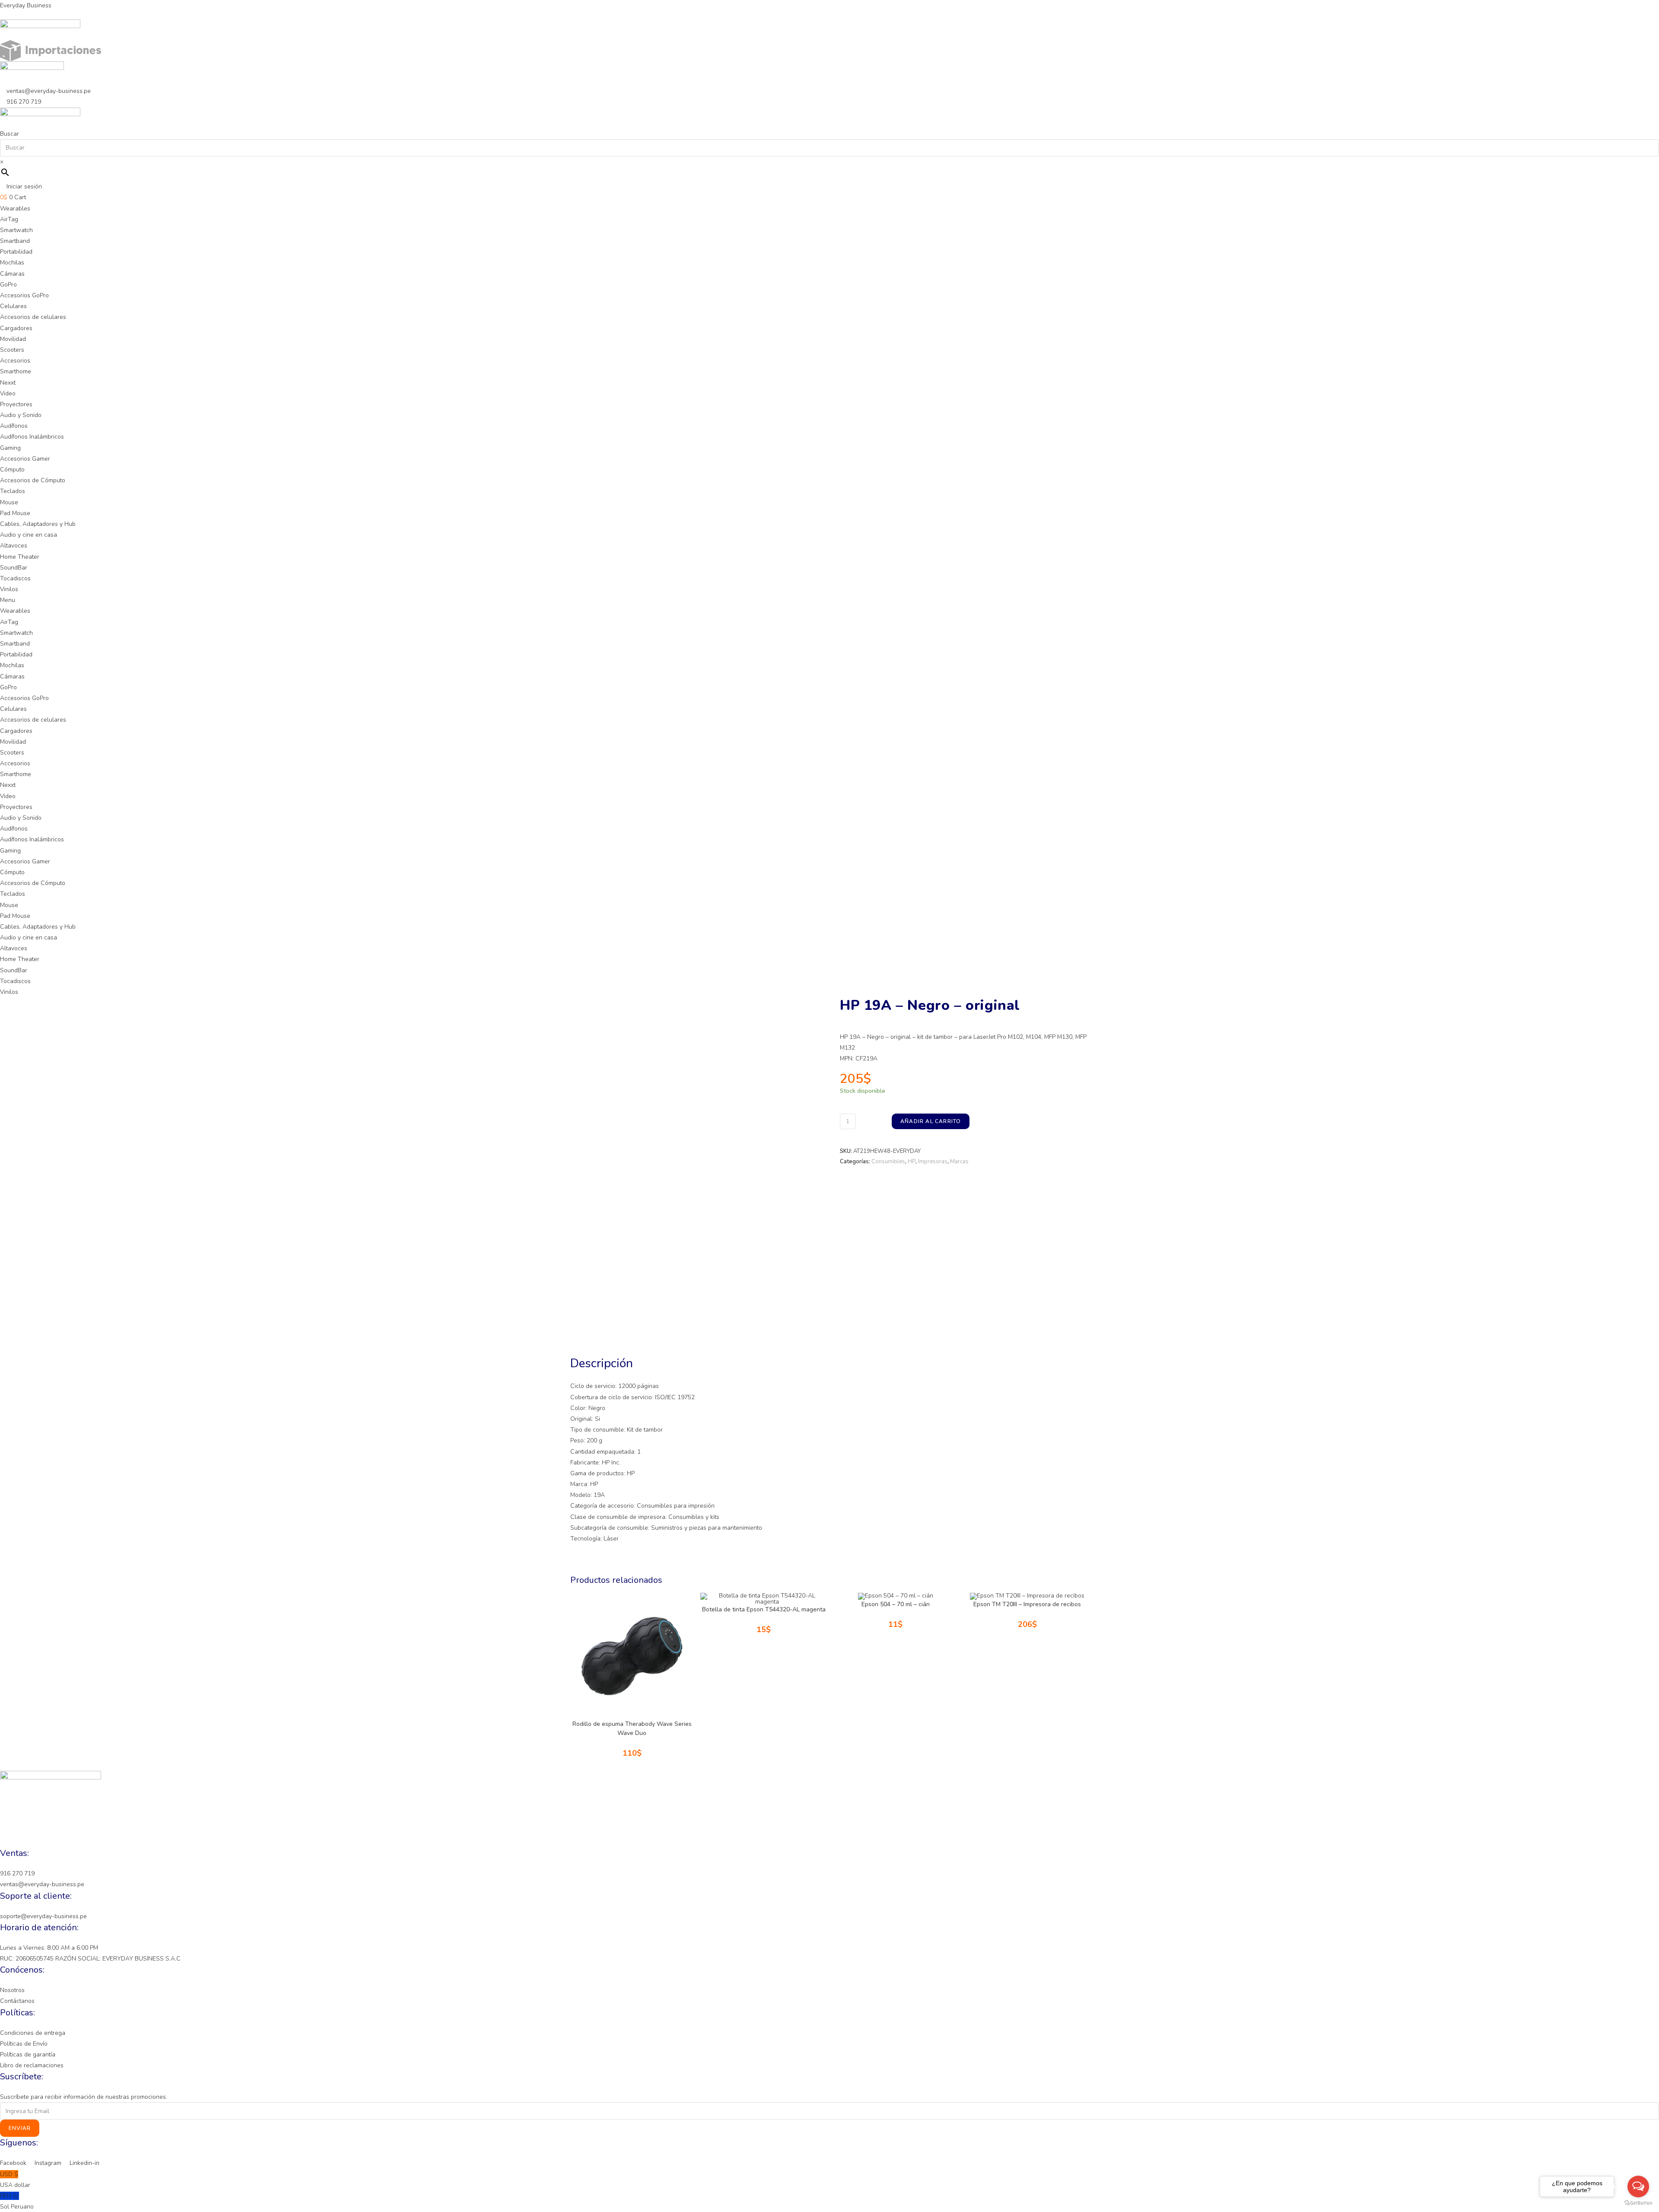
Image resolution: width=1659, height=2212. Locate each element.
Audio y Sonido (21, 415)
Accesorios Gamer (25, 459)
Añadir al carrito (931, 1121)
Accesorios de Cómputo (33, 480)
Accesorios (15, 361)
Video (8, 393)
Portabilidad (16, 252)
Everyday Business (26, 5)
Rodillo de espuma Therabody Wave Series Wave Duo (632, 1728)
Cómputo (12, 469)
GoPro (8, 285)
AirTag (9, 219)
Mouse (9, 502)
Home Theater (20, 557)
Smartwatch (16, 230)
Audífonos (14, 426)
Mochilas (12, 263)
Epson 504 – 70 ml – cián (896, 1604)
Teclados (13, 491)
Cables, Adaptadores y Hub (38, 524)
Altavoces (14, 546)
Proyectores (16, 404)
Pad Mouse (15, 513)
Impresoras (933, 1162)
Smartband (15, 241)
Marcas (959, 1162)
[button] (829, 600)
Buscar (10, 134)
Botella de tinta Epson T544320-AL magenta (764, 1609)
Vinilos (9, 589)
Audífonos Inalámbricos (32, 437)
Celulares (13, 306)
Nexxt (8, 383)
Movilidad (13, 339)
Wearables (15, 208)
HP (912, 1162)
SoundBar (14, 568)
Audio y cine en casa (29, 535)
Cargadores (16, 328)
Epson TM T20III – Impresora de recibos (1027, 1604)
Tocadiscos (15, 578)
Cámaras (12, 274)
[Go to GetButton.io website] (1638, 2203)
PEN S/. (17, 2201)
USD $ (15, 2180)
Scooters (12, 350)
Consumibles (888, 1162)
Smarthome (16, 371)
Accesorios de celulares (33, 317)
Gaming (10, 448)
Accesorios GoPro (24, 295)
